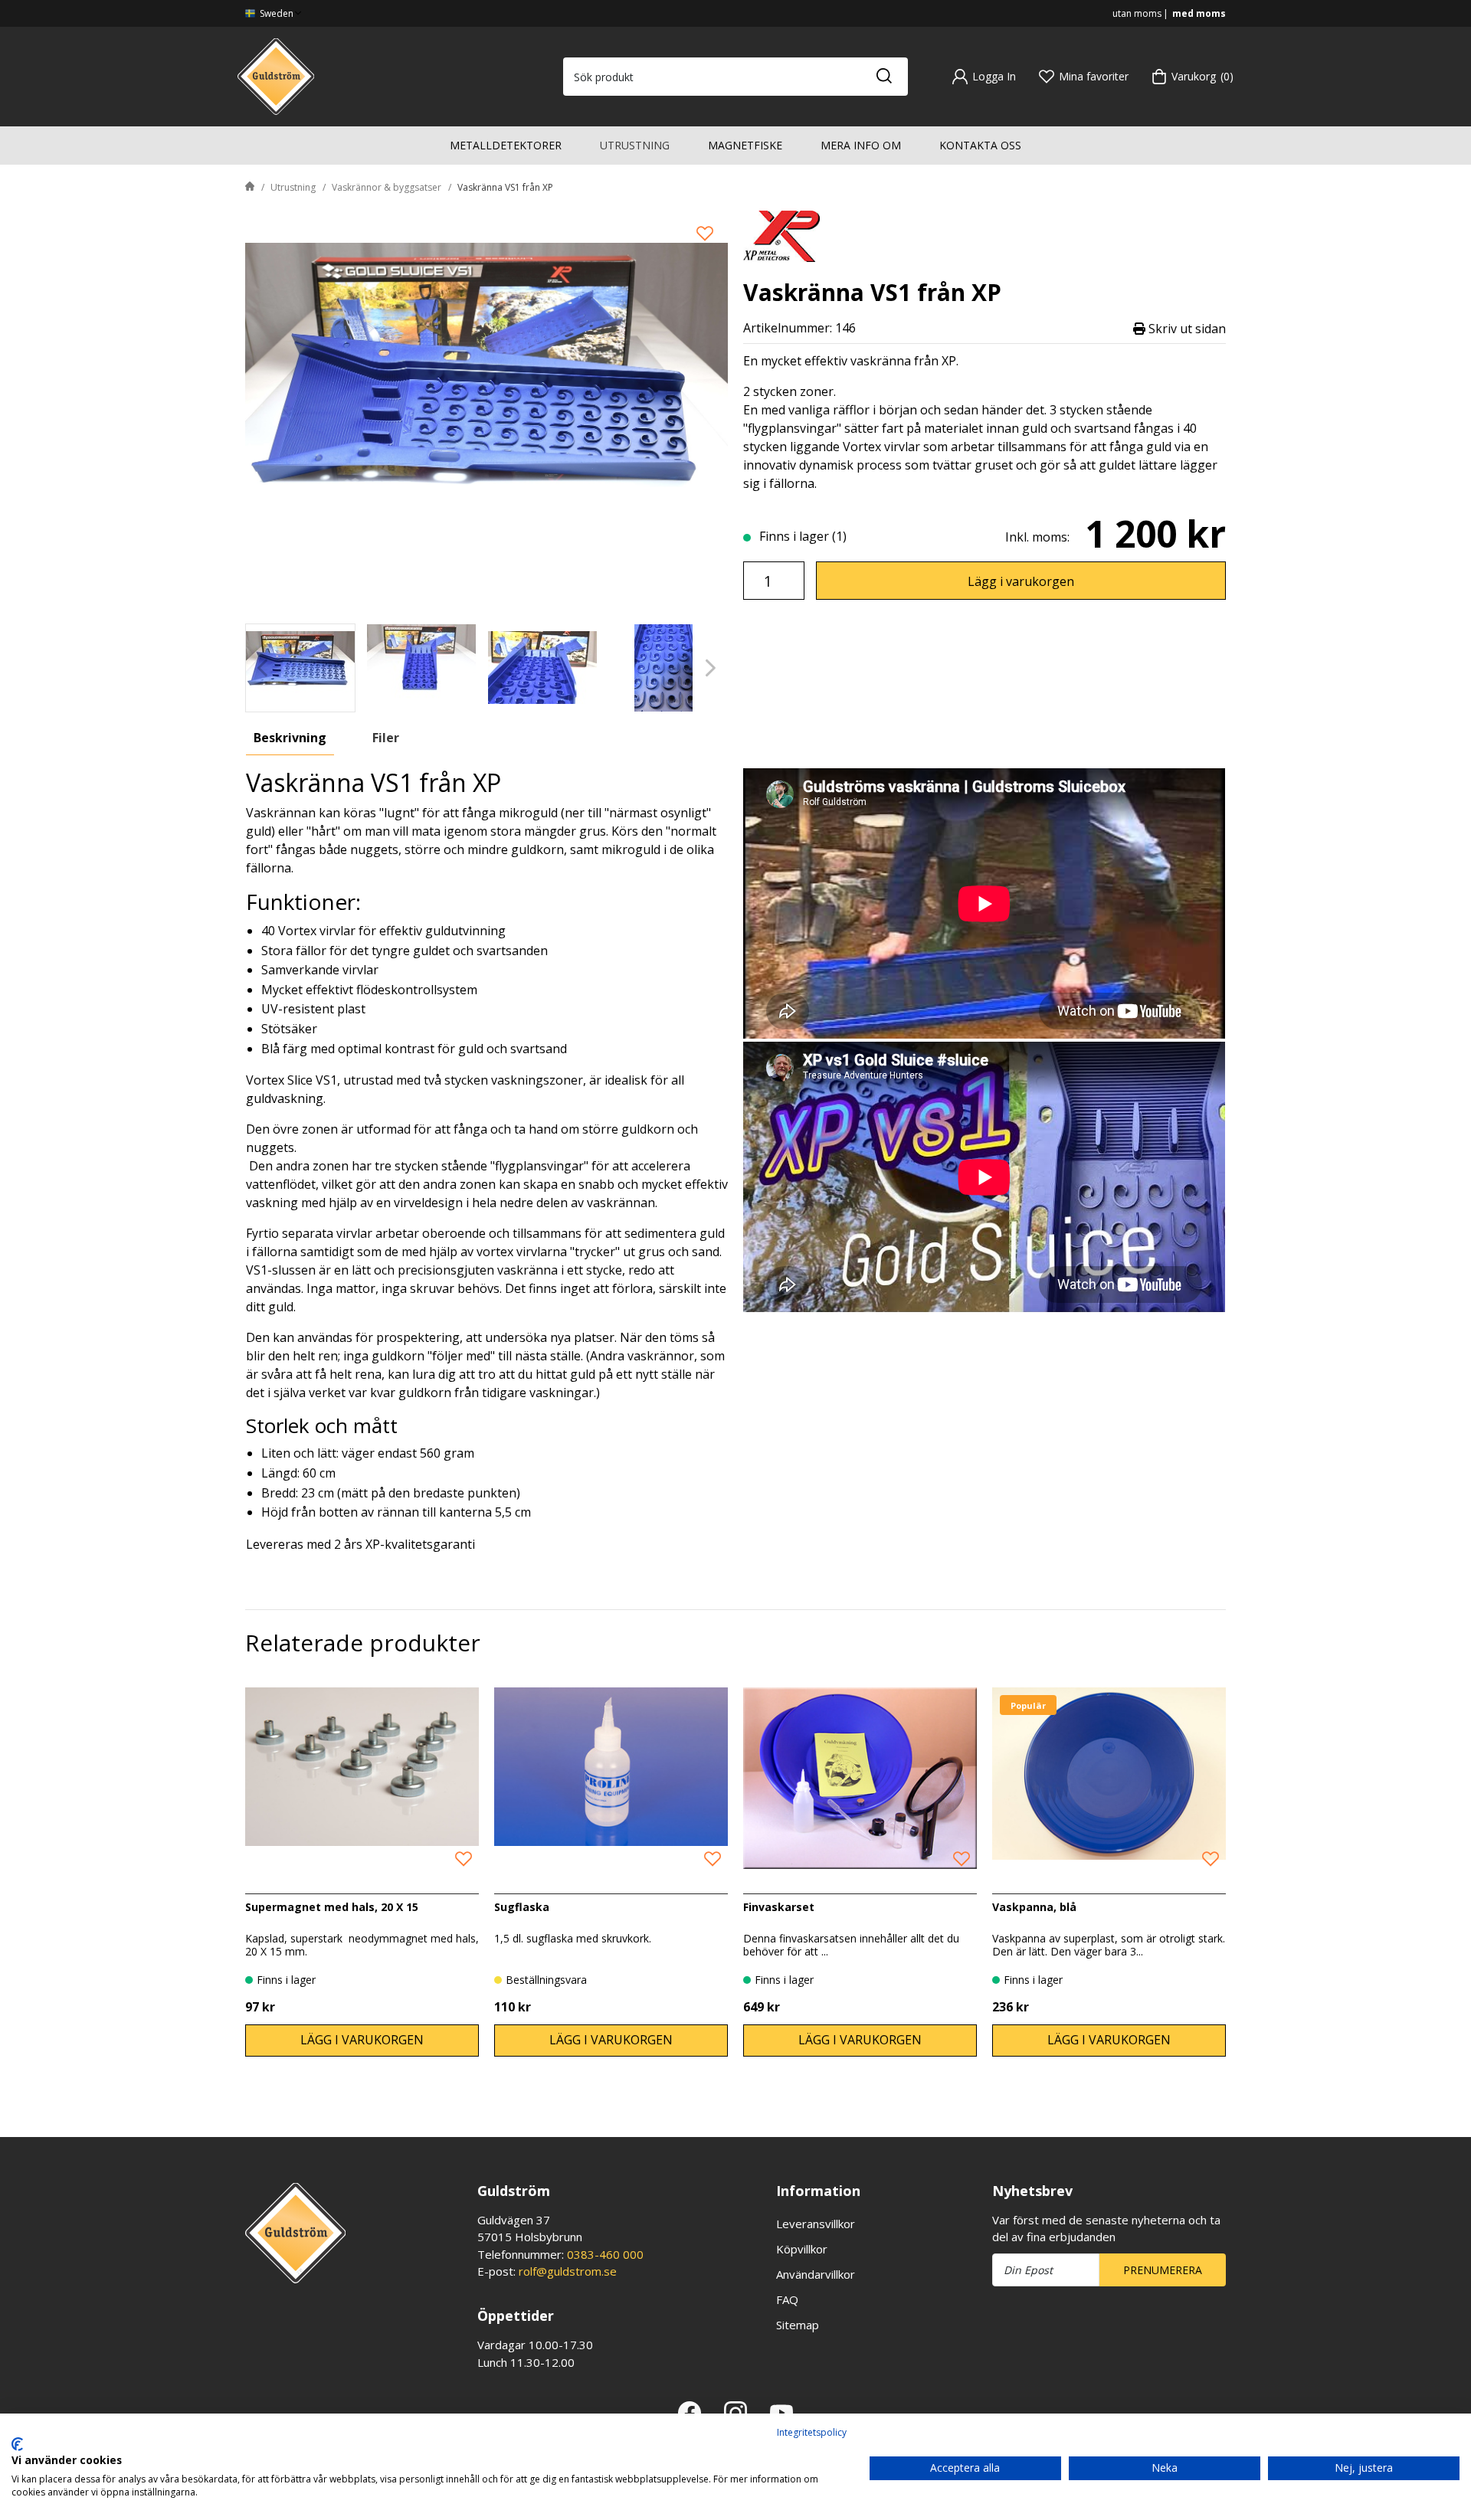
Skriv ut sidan (1186, 328)
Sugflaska (522, 1907)
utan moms (1137, 13)
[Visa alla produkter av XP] (781, 235)
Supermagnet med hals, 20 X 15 (332, 1907)
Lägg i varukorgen (1021, 581)
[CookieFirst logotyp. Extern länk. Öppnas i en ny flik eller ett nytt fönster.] (17, 2444)
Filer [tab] (386, 738)
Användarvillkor (816, 2274)
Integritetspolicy (812, 2432)
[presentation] (300, 668)
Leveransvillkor (816, 2224)
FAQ (787, 2299)
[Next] (711, 668)
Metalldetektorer (506, 145)
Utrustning (635, 145)
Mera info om (861, 145)
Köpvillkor (802, 2249)
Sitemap (798, 2325)
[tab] (300, 668)
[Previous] (262, 668)
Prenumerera (1163, 2270)
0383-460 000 (605, 2254)
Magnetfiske (745, 145)
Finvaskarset (779, 1907)
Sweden (275, 13)
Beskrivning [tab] (290, 738)
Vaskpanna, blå (1034, 1907)
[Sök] (883, 77)
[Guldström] (276, 75)
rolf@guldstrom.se (568, 2271)
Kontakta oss (980, 145)
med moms (1199, 13)
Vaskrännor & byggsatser (387, 187)
